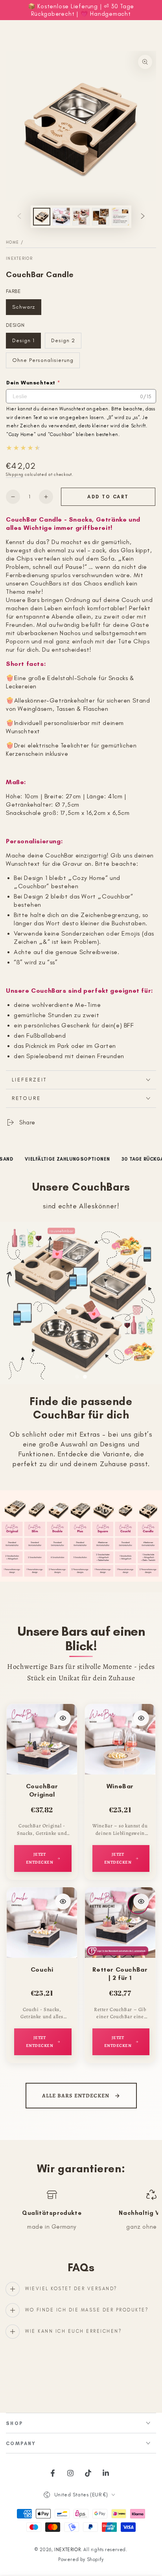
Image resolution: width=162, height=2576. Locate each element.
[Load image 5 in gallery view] (81, 217)
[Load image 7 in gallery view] (120, 217)
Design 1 (26, 343)
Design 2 (66, 343)
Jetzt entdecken (40, 1858)
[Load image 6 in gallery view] (101, 217)
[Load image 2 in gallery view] (61, 217)
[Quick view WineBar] (141, 1718)
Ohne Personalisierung (43, 363)
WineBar (120, 1786)
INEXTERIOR (19, 258)
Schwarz (27, 309)
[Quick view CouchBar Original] (63, 1718)
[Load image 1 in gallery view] (42, 217)
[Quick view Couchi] (63, 1901)
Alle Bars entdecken (76, 2096)
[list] (81, 2214)
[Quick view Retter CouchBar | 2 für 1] (141, 1901)
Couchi (42, 1969)
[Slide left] (19, 217)
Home (12, 242)
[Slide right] (143, 217)
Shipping (15, 474)
